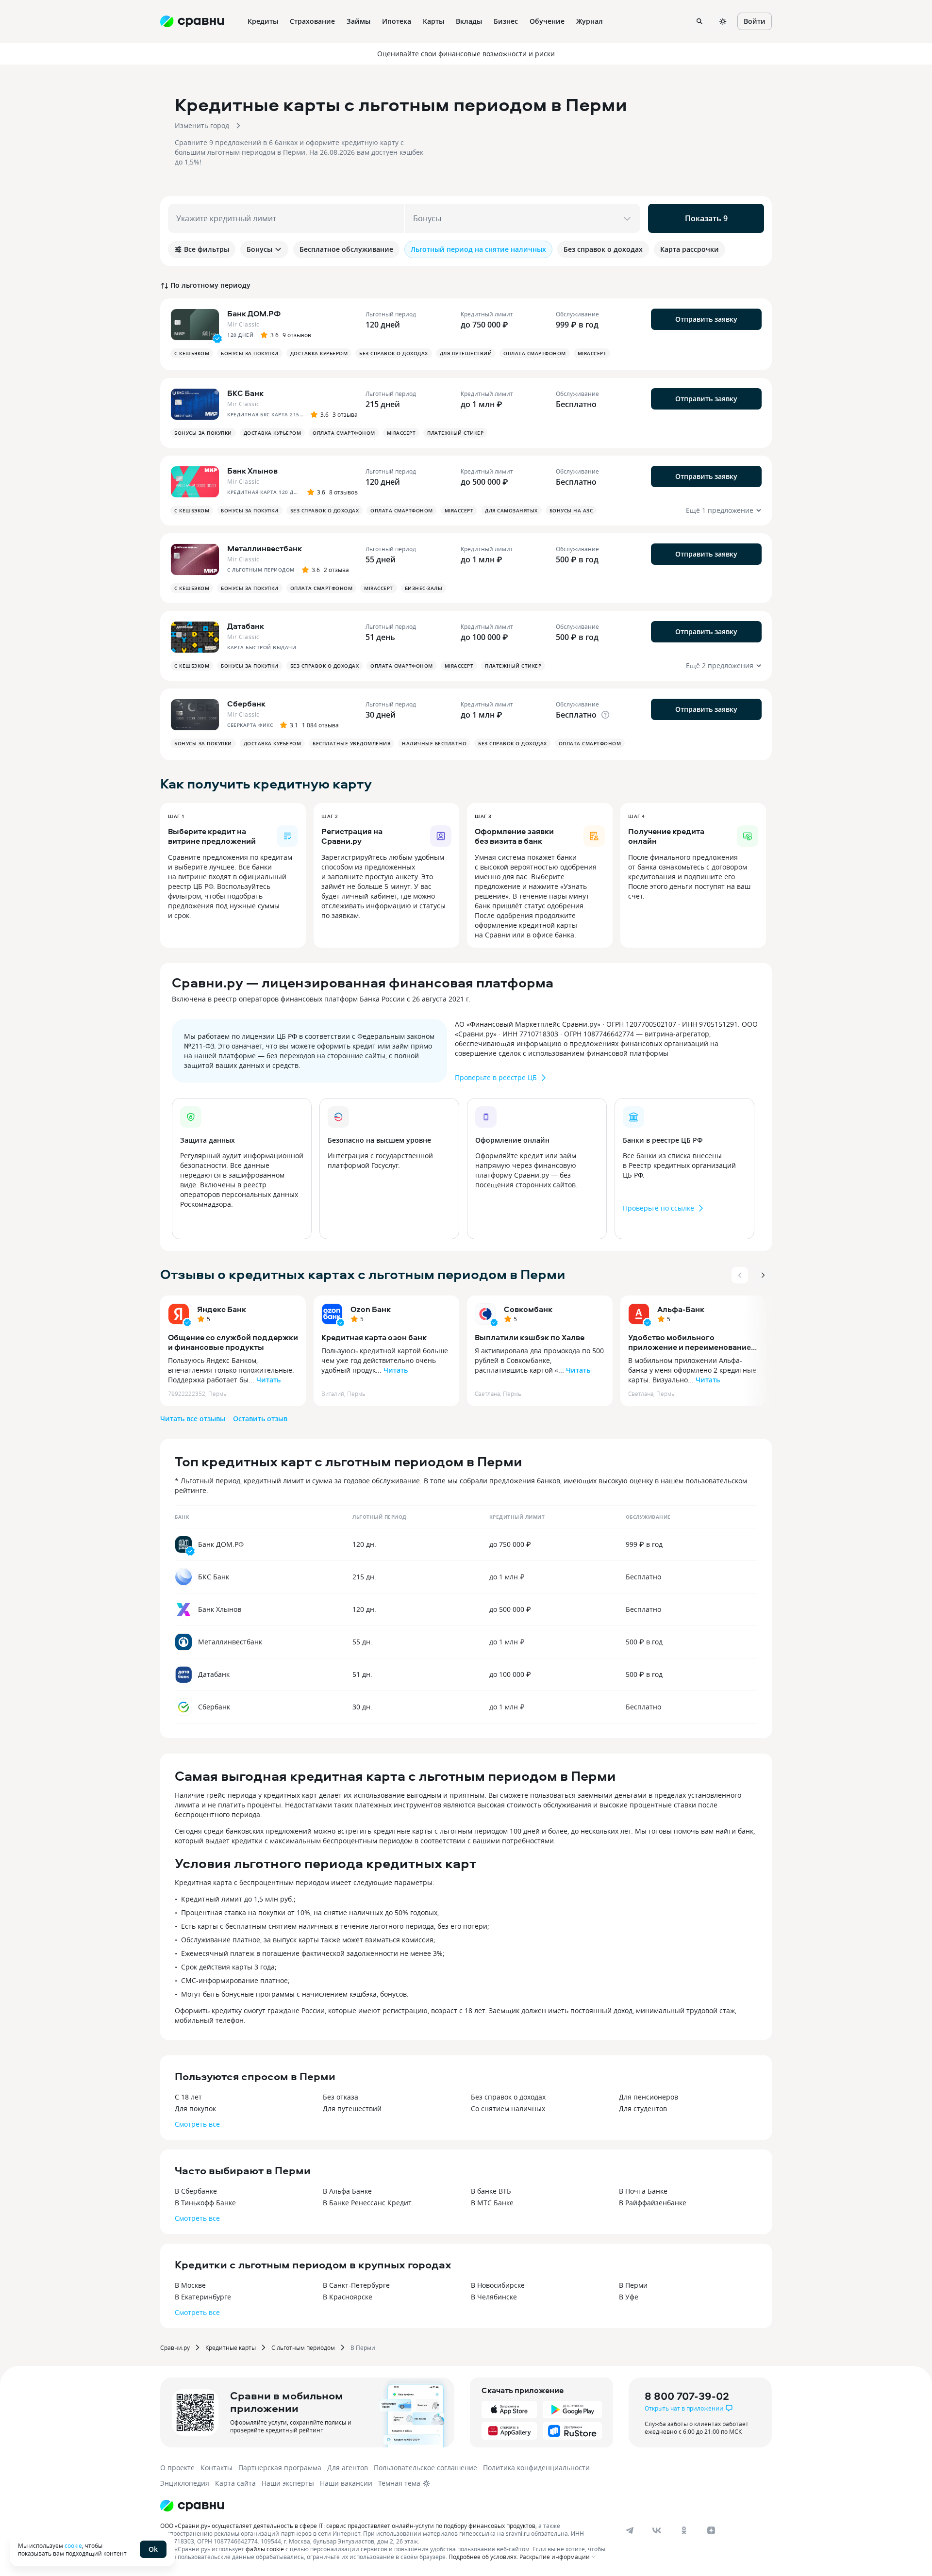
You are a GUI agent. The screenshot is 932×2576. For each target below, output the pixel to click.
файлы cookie (265, 2549)
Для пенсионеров (649, 2097)
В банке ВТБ (491, 2191)
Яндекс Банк (222, 1309)
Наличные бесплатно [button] (434, 743)
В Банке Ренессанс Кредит (367, 2203)
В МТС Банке (492, 2203)
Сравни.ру (175, 2347)
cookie (73, 2545)
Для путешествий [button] (466, 353)
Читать (268, 1380)
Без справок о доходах (508, 2097)
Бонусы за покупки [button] (250, 353)
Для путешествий (352, 2108)
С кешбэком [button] (192, 353)
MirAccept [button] (592, 353)
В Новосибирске (498, 2285)
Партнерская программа (280, 2468)
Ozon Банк (371, 1309)
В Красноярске (348, 2297)
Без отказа (341, 2097)
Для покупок (195, 2108)
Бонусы (259, 249)
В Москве (190, 2285)
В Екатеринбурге (203, 2297)
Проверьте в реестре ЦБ (496, 1077)
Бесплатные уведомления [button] (351, 743)
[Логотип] (192, 2506)
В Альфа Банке (347, 2191)
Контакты (216, 2468)
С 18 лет (188, 2097)
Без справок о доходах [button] (394, 353)
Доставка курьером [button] (319, 353)
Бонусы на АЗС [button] (571, 510)
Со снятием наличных (508, 2108)
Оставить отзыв (260, 1419)
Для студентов (643, 2108)
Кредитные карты (231, 2347)
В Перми (633, 2285)
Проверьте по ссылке (658, 1208)
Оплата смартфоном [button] (535, 353)
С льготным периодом (303, 2347)
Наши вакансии (346, 2483)
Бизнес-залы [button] (424, 588)
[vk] (657, 2530)
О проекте (177, 2468)
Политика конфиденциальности (536, 2468)
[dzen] (711, 2530)
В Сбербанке (196, 2191)
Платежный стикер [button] (455, 433)
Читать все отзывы (193, 1419)
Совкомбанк (528, 1309)
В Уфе (629, 2297)
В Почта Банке (643, 2191)
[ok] (684, 2530)
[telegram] (630, 2530)
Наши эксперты (288, 2483)
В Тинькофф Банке (205, 2203)
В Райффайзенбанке (653, 2203)
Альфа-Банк (681, 1309)
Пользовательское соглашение (425, 2468)
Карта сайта (235, 2483)
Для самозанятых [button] (511, 510)
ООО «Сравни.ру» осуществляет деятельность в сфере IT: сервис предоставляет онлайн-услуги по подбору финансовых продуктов (348, 2526)
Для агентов (348, 2468)
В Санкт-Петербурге (356, 2285)
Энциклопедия (185, 2483)
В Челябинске (494, 2297)
